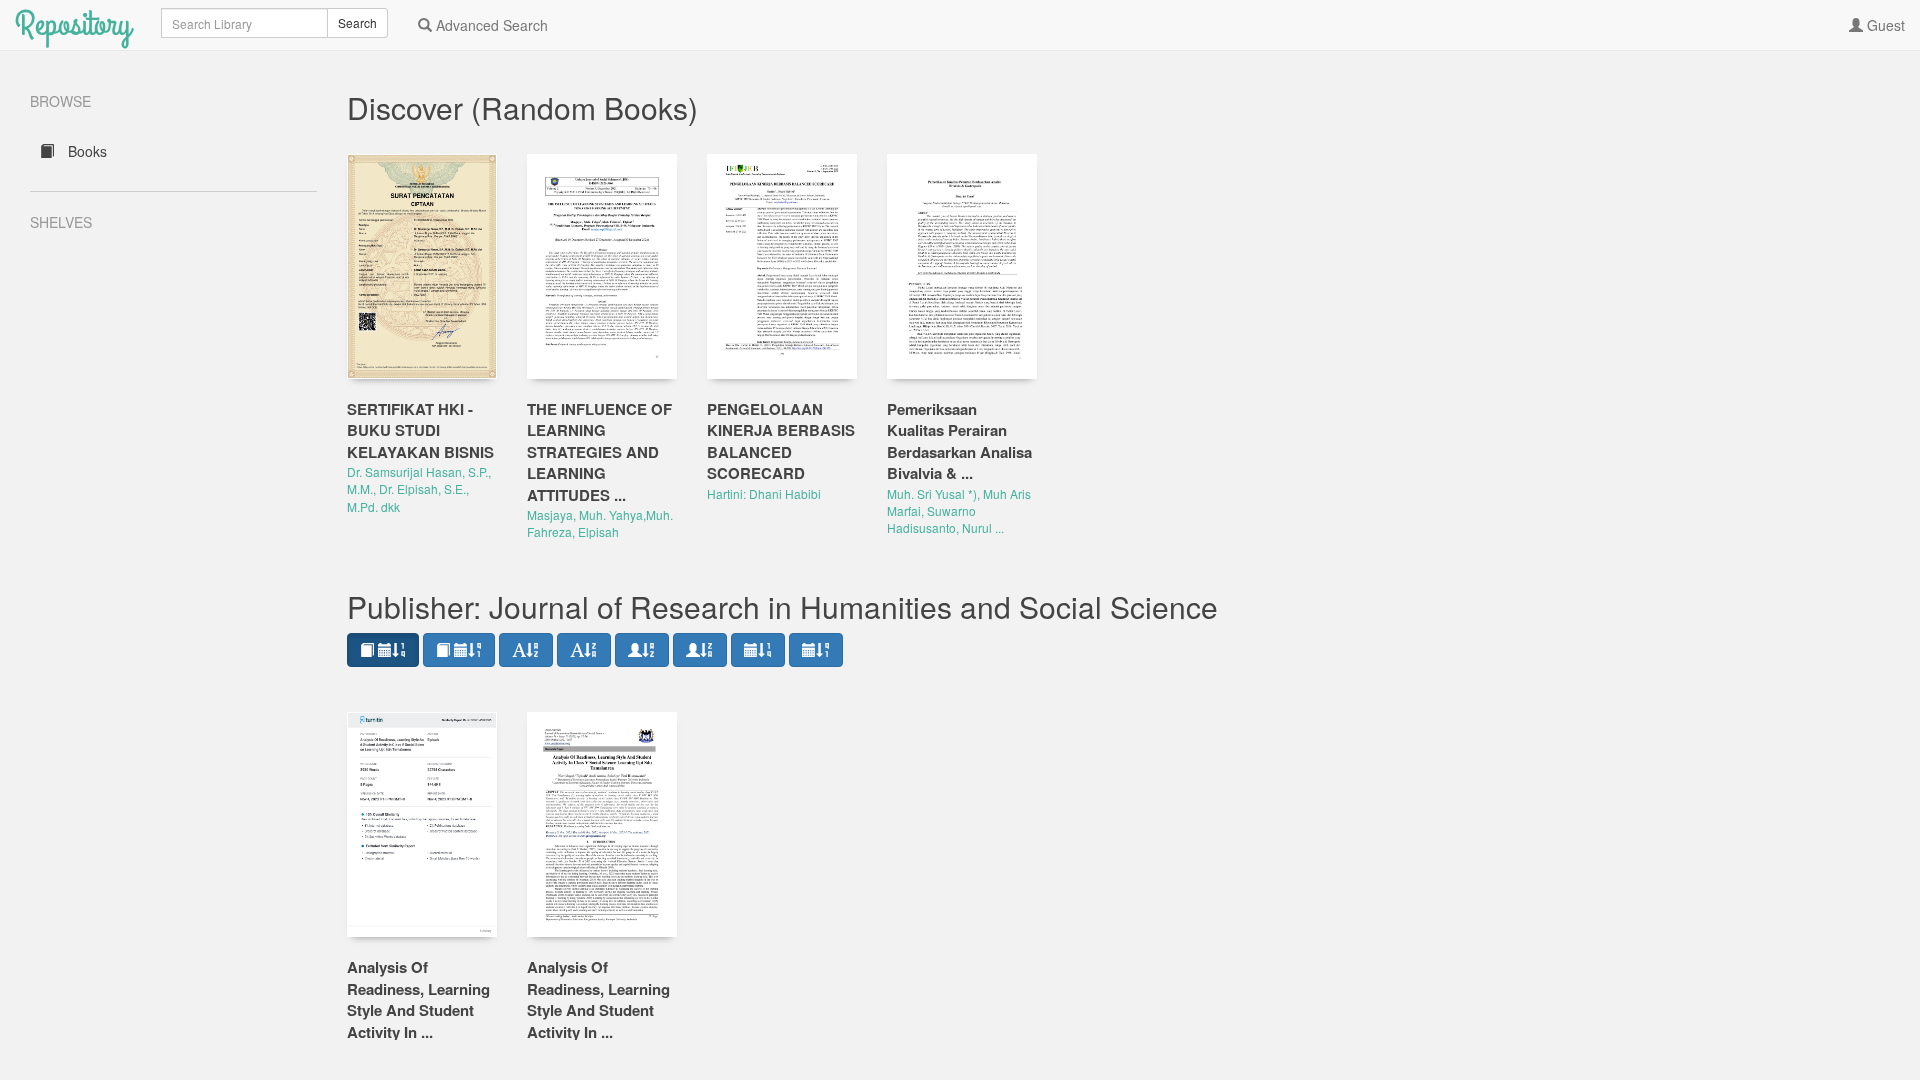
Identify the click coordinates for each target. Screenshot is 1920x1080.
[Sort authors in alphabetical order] (642, 650)
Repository (73, 24)
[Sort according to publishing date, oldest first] (816, 650)
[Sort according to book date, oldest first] (459, 650)
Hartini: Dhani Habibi (764, 493)
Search (357, 22)
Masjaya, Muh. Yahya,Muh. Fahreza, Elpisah (600, 523)
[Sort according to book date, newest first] (383, 650)
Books (85, 151)
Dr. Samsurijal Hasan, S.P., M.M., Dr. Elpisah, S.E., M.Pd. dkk (419, 488)
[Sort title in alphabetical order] (526, 650)
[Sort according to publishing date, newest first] (758, 650)
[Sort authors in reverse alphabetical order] (700, 650)
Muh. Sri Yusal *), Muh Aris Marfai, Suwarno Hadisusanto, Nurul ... (959, 510)
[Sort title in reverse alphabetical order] (584, 650)
